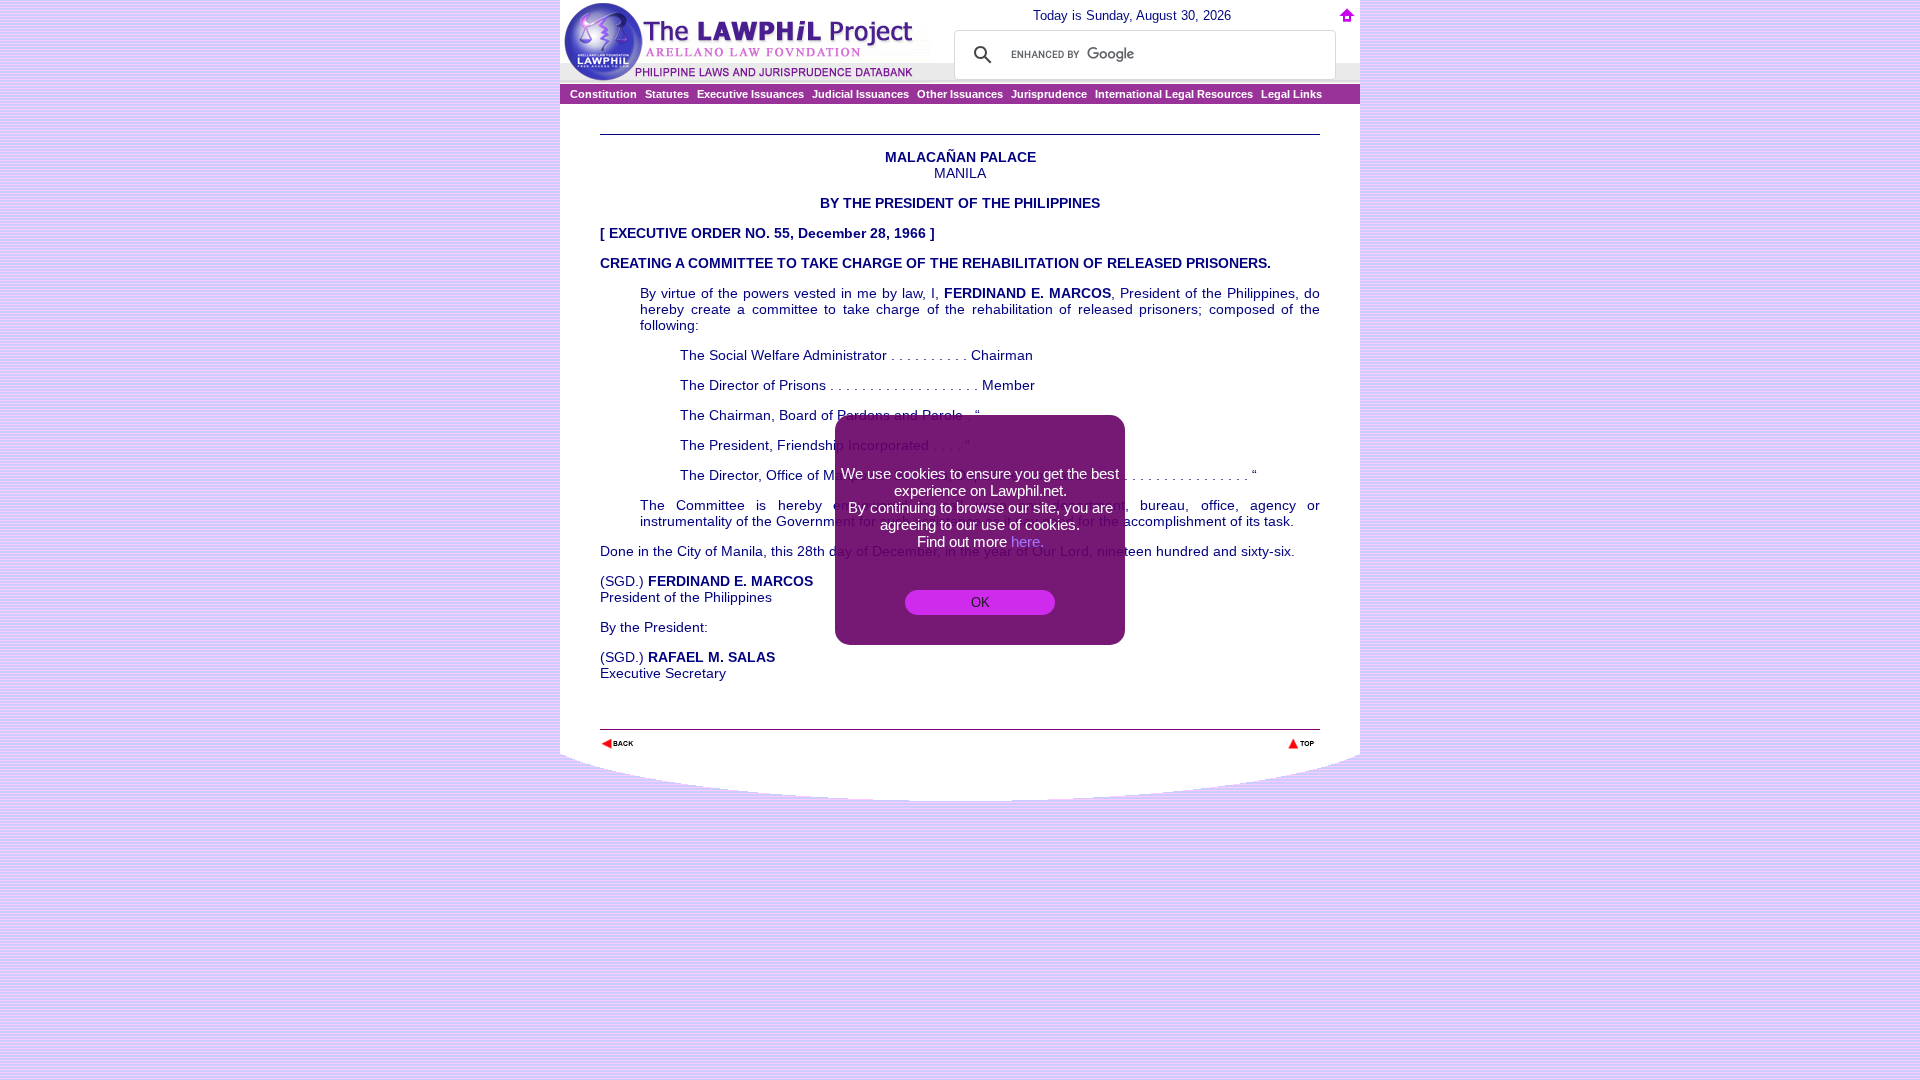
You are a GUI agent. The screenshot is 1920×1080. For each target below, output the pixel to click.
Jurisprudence (1049, 94)
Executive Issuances (750, 94)
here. (1027, 541)
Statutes (667, 94)
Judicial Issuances (860, 94)
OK (980, 602)
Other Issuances (960, 94)
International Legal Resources (1174, 94)
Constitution (603, 94)
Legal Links (1291, 94)
